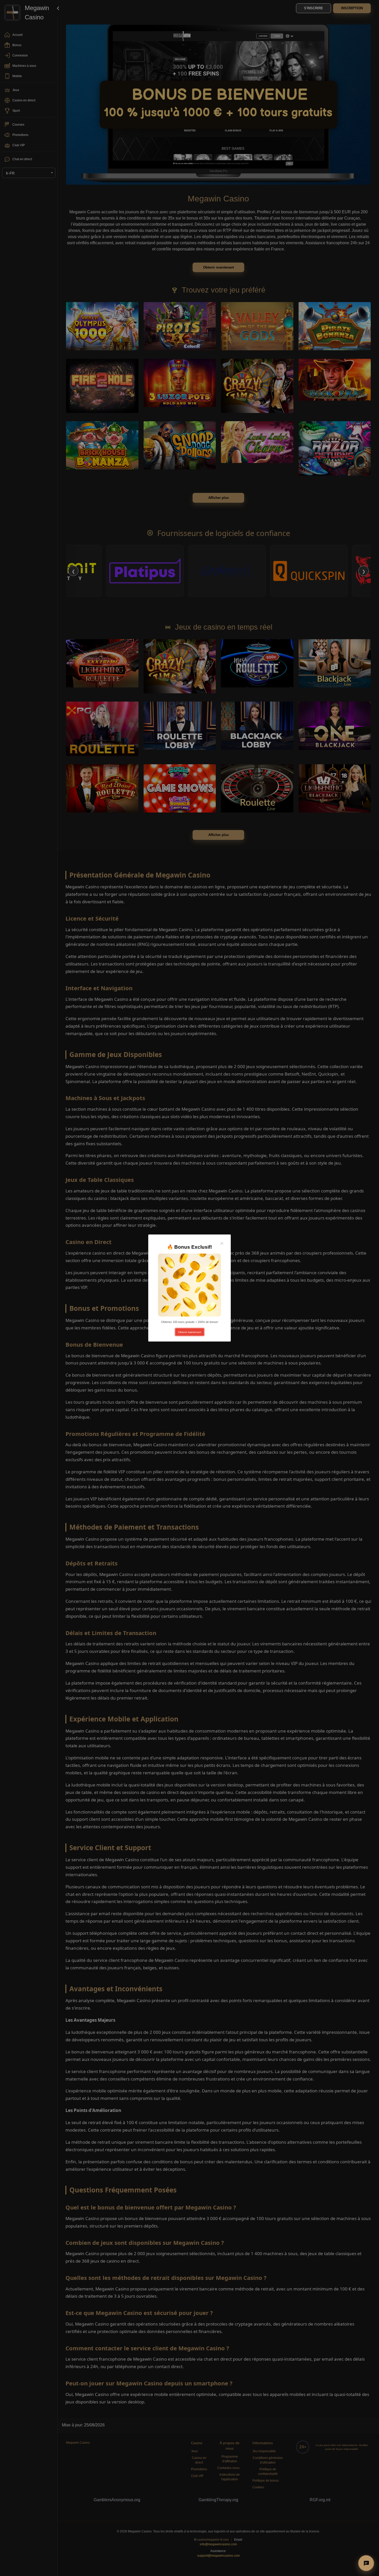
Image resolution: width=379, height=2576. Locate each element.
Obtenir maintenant (190, 1332)
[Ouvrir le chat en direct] (366, 2563)
